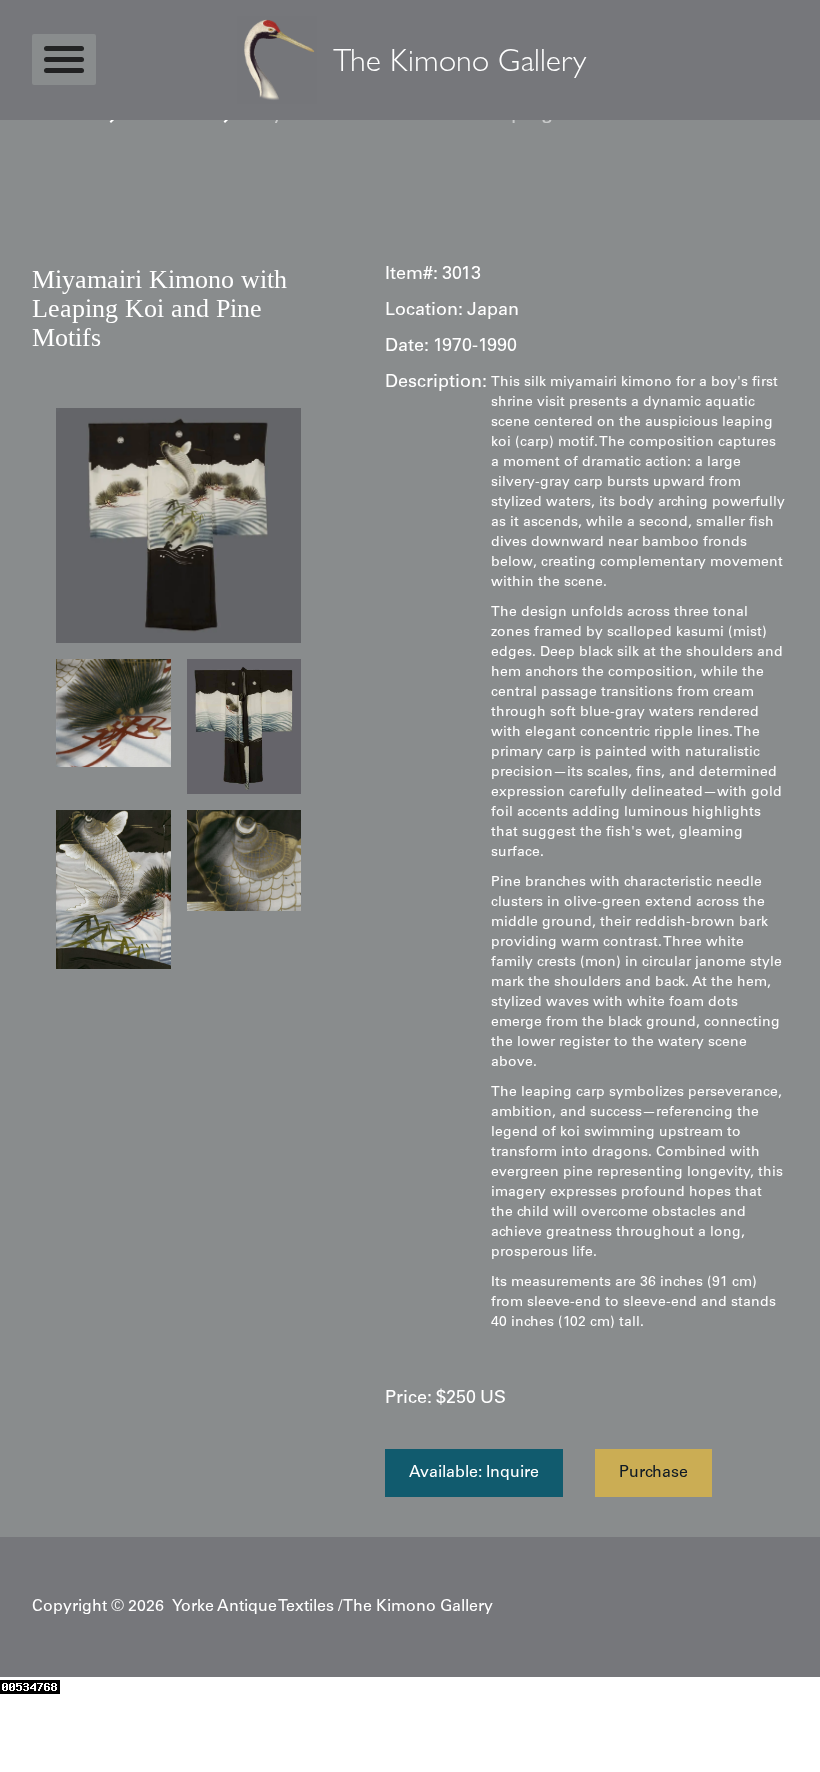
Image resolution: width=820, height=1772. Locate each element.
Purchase (653, 1473)
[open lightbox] (178, 525)
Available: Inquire (474, 1473)
